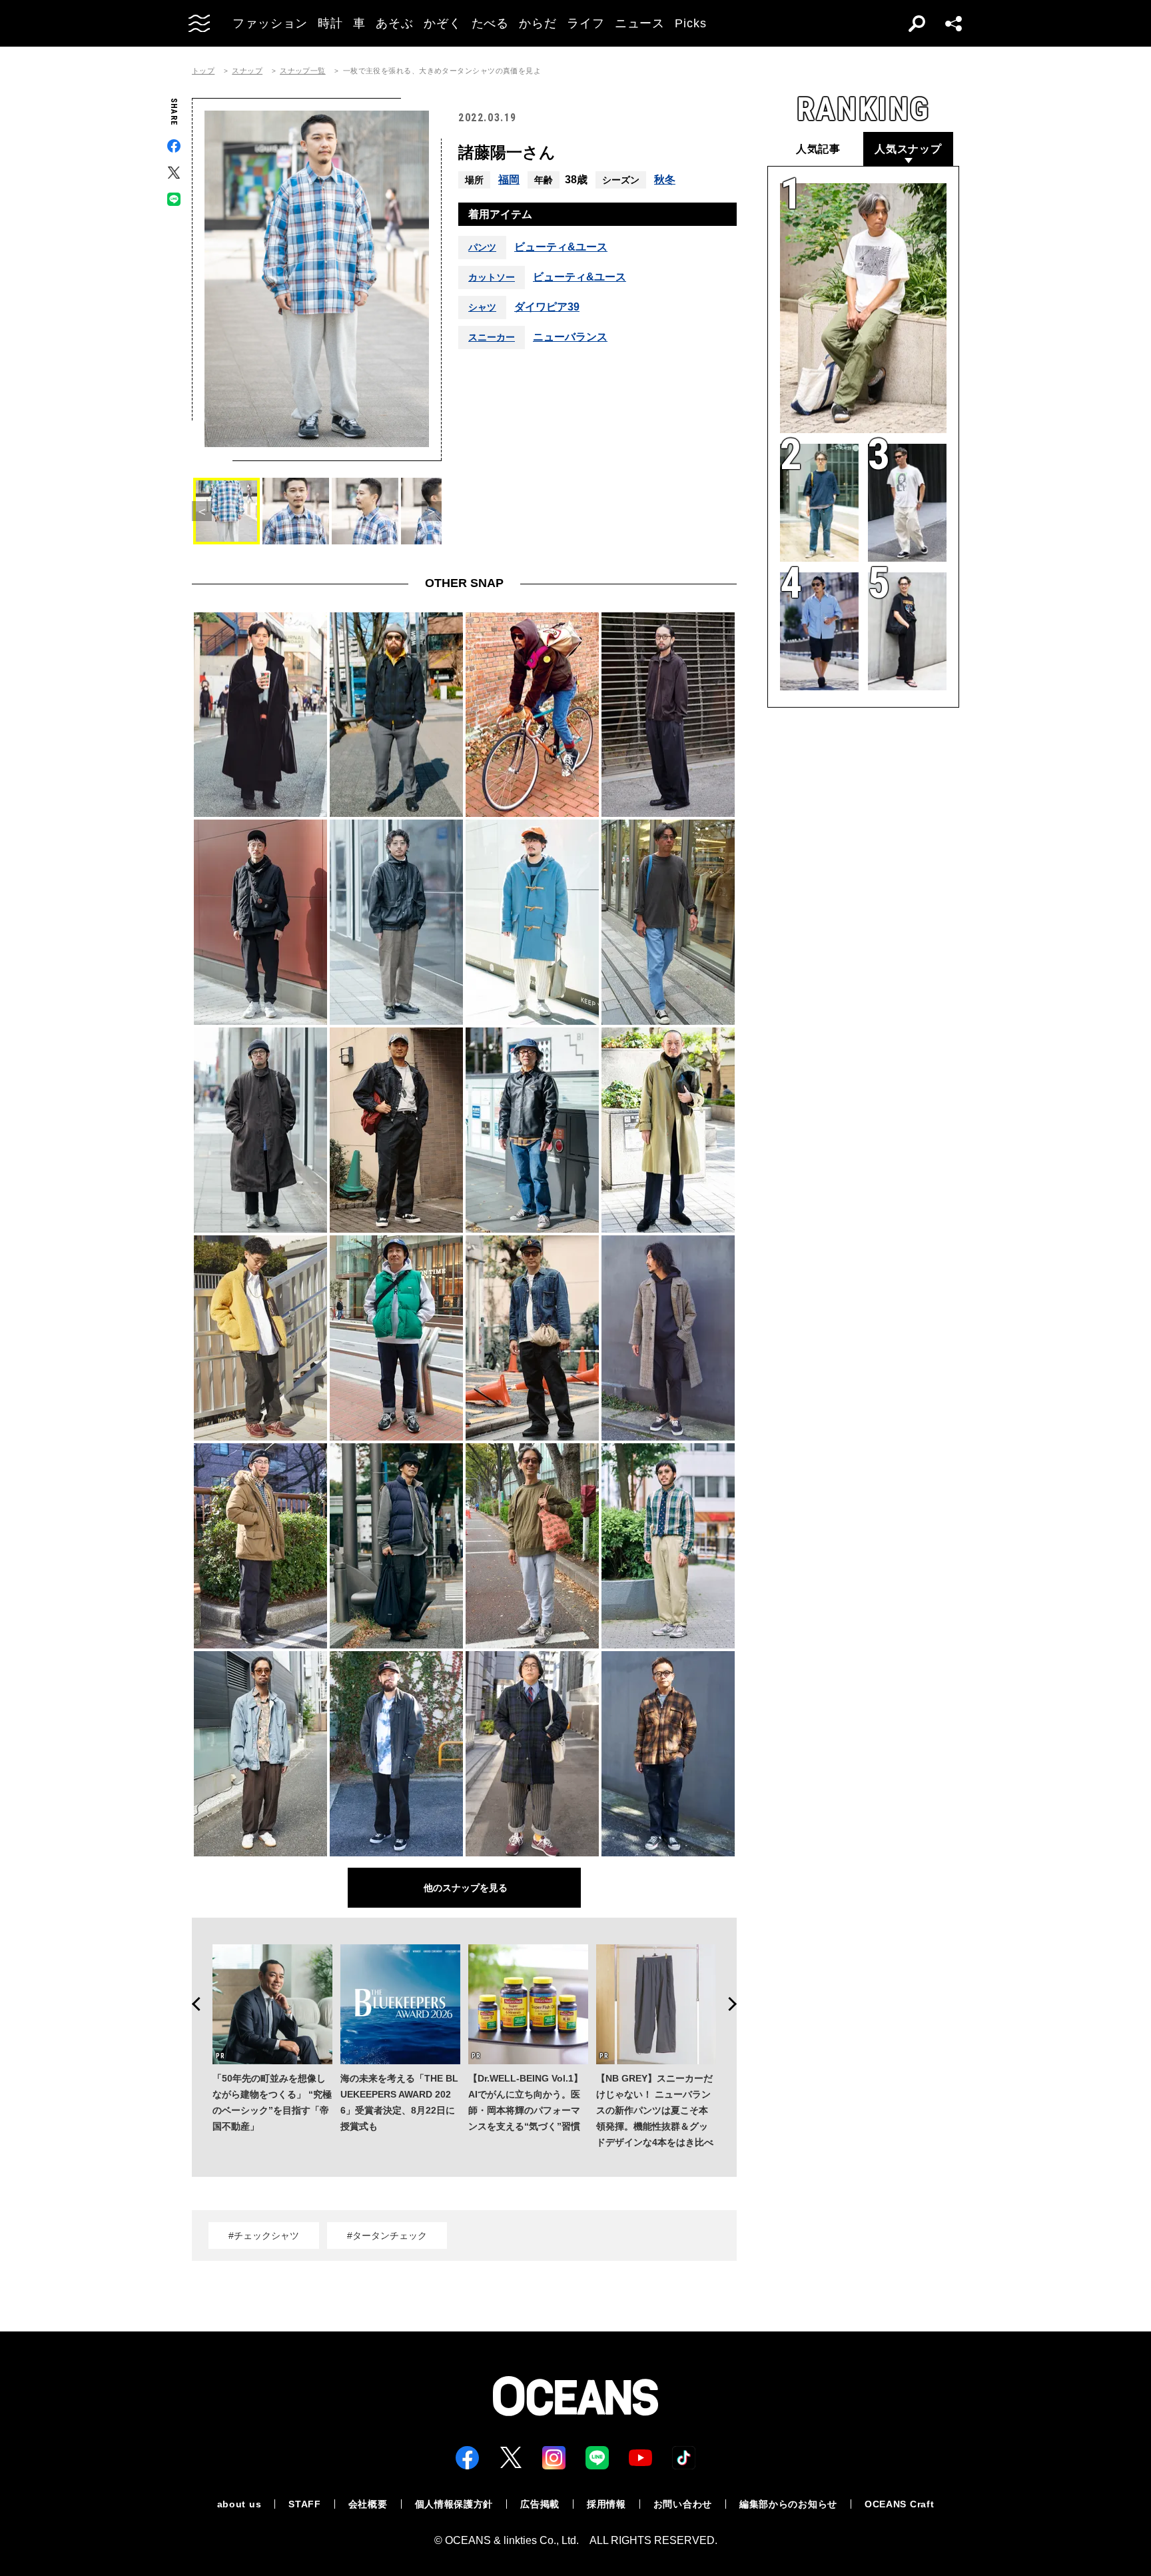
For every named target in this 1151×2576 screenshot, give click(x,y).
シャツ (482, 307)
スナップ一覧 (303, 71)
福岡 (509, 180)
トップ (203, 71)
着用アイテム (500, 214)
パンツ (482, 247)
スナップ (247, 71)
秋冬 (665, 180)
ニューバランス (570, 337)
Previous (192, 2004)
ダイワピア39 (547, 307)
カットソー (492, 277)
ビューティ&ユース (561, 247)
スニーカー (492, 337)
